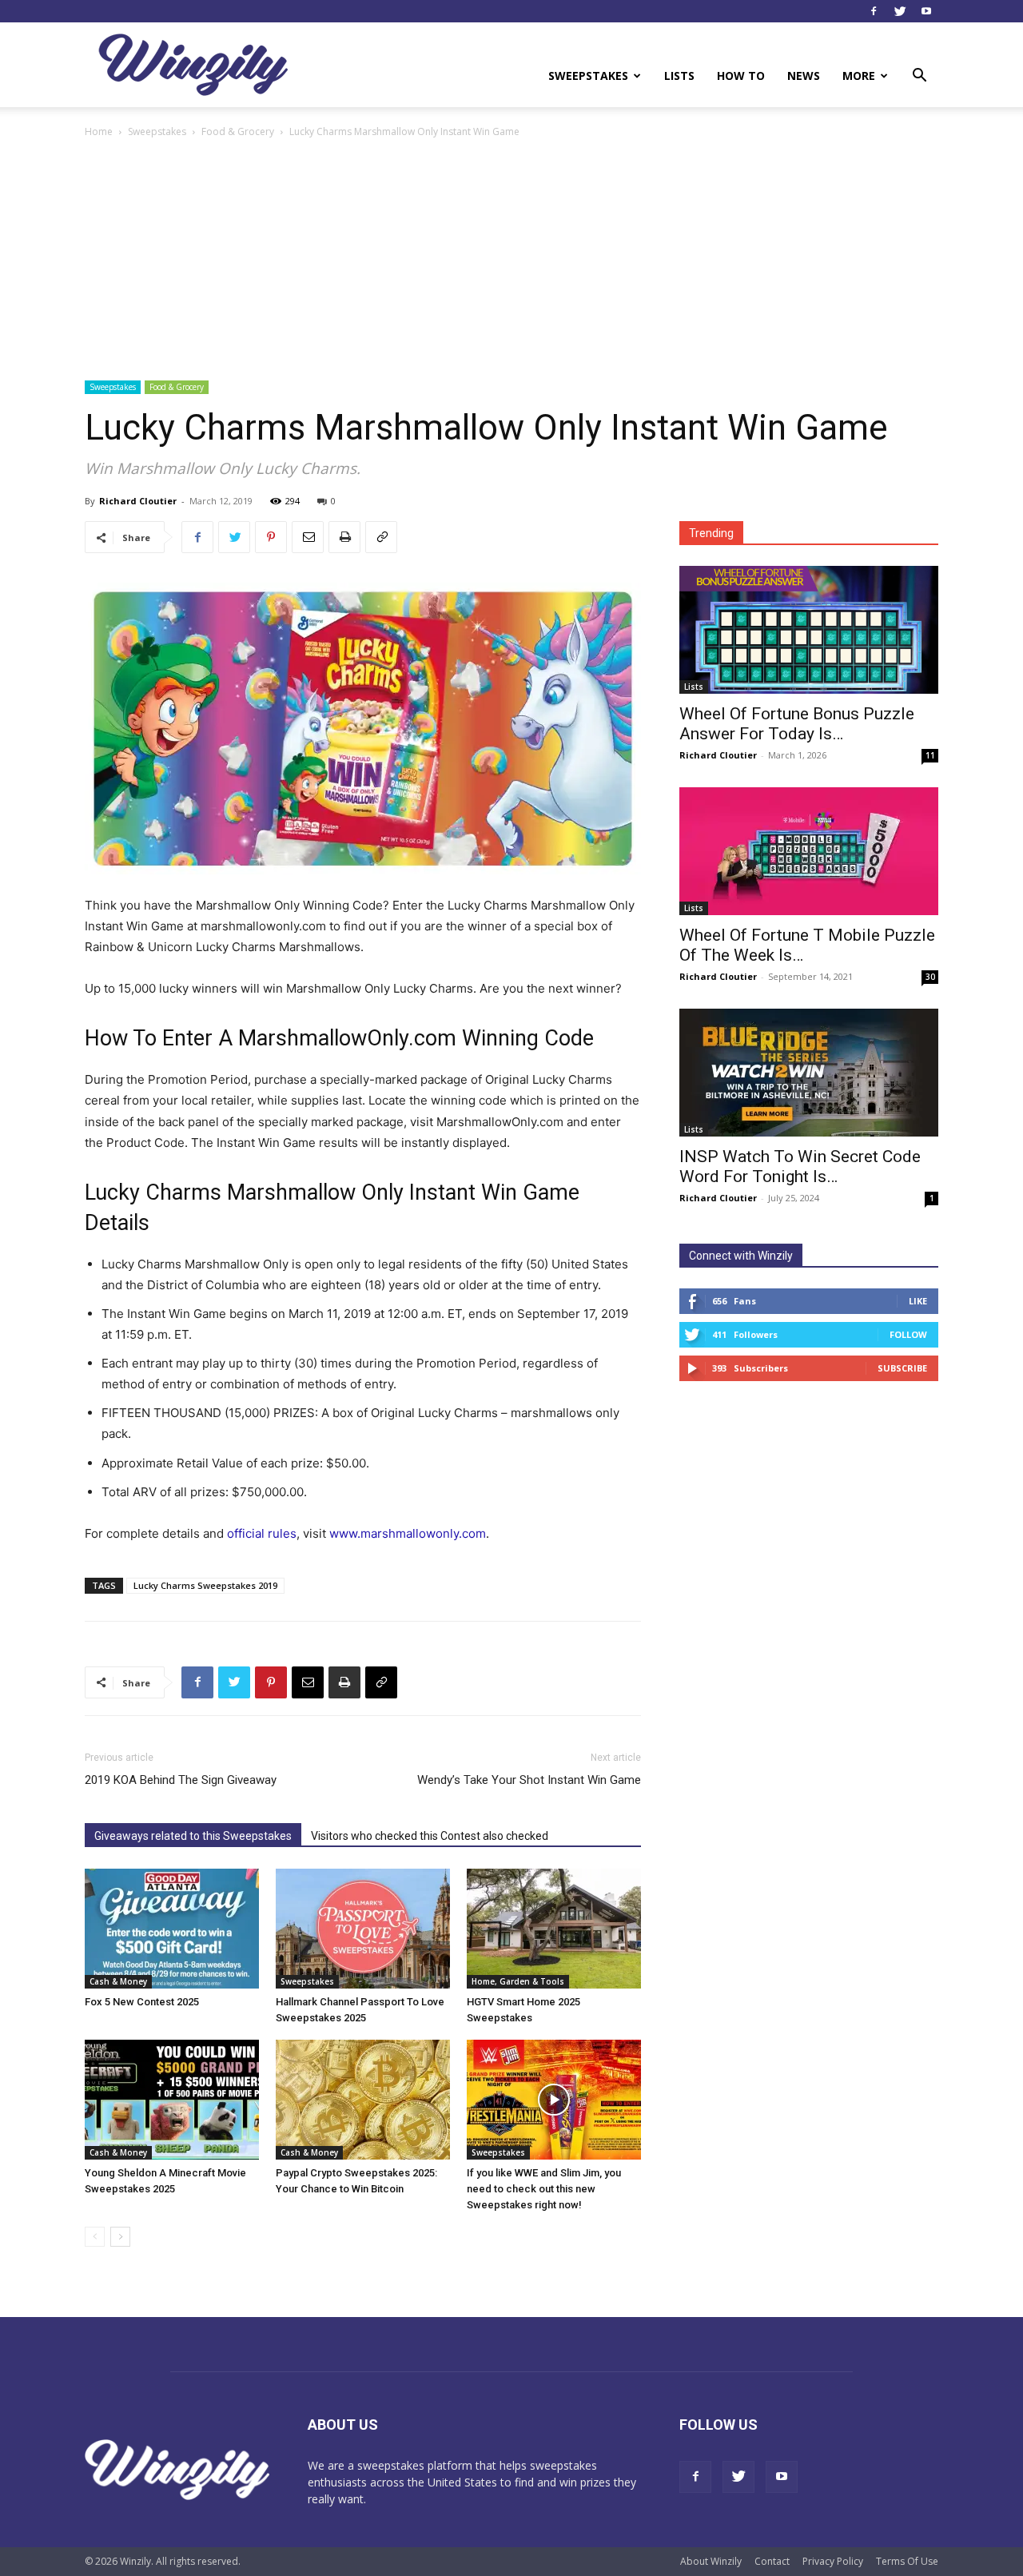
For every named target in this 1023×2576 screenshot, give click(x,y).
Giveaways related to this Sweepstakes (193, 1836)
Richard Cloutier (138, 501)
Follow (908, 1334)
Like (918, 1301)
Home (99, 131)
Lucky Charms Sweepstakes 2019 (205, 1585)
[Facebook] (874, 11)
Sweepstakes (588, 76)
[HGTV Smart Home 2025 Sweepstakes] (554, 1929)
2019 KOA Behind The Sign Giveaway (181, 1780)
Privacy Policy (833, 2561)
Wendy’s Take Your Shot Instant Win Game (529, 1780)
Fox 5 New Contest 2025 (142, 2002)
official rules (262, 1533)
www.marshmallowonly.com (408, 1533)
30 (930, 977)
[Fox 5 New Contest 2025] (172, 1929)
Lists (679, 76)
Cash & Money (118, 1981)
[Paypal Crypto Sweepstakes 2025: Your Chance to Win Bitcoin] (363, 2100)
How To (741, 76)
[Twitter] (900, 11)
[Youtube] (926, 11)
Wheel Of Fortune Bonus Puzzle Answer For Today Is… (797, 724)
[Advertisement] (511, 261)
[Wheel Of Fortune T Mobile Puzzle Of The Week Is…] (809, 851)
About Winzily (711, 2561)
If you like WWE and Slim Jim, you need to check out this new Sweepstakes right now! (544, 2189)
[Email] (308, 537)
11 (930, 755)
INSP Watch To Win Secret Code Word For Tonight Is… (800, 1167)
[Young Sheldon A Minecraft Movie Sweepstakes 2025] (172, 2100)
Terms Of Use (907, 2561)
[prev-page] (95, 2237)
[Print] (344, 537)
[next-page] (120, 2237)
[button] (919, 77)
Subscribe (902, 1368)
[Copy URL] (381, 537)
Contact (772, 2561)
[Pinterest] (271, 537)
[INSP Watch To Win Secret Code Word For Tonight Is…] (809, 1073)
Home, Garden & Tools (518, 1981)
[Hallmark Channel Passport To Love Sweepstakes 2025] (363, 1929)
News (804, 76)
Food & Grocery (238, 131)
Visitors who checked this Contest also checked (430, 1836)
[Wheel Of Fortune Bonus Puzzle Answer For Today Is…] (809, 630)
